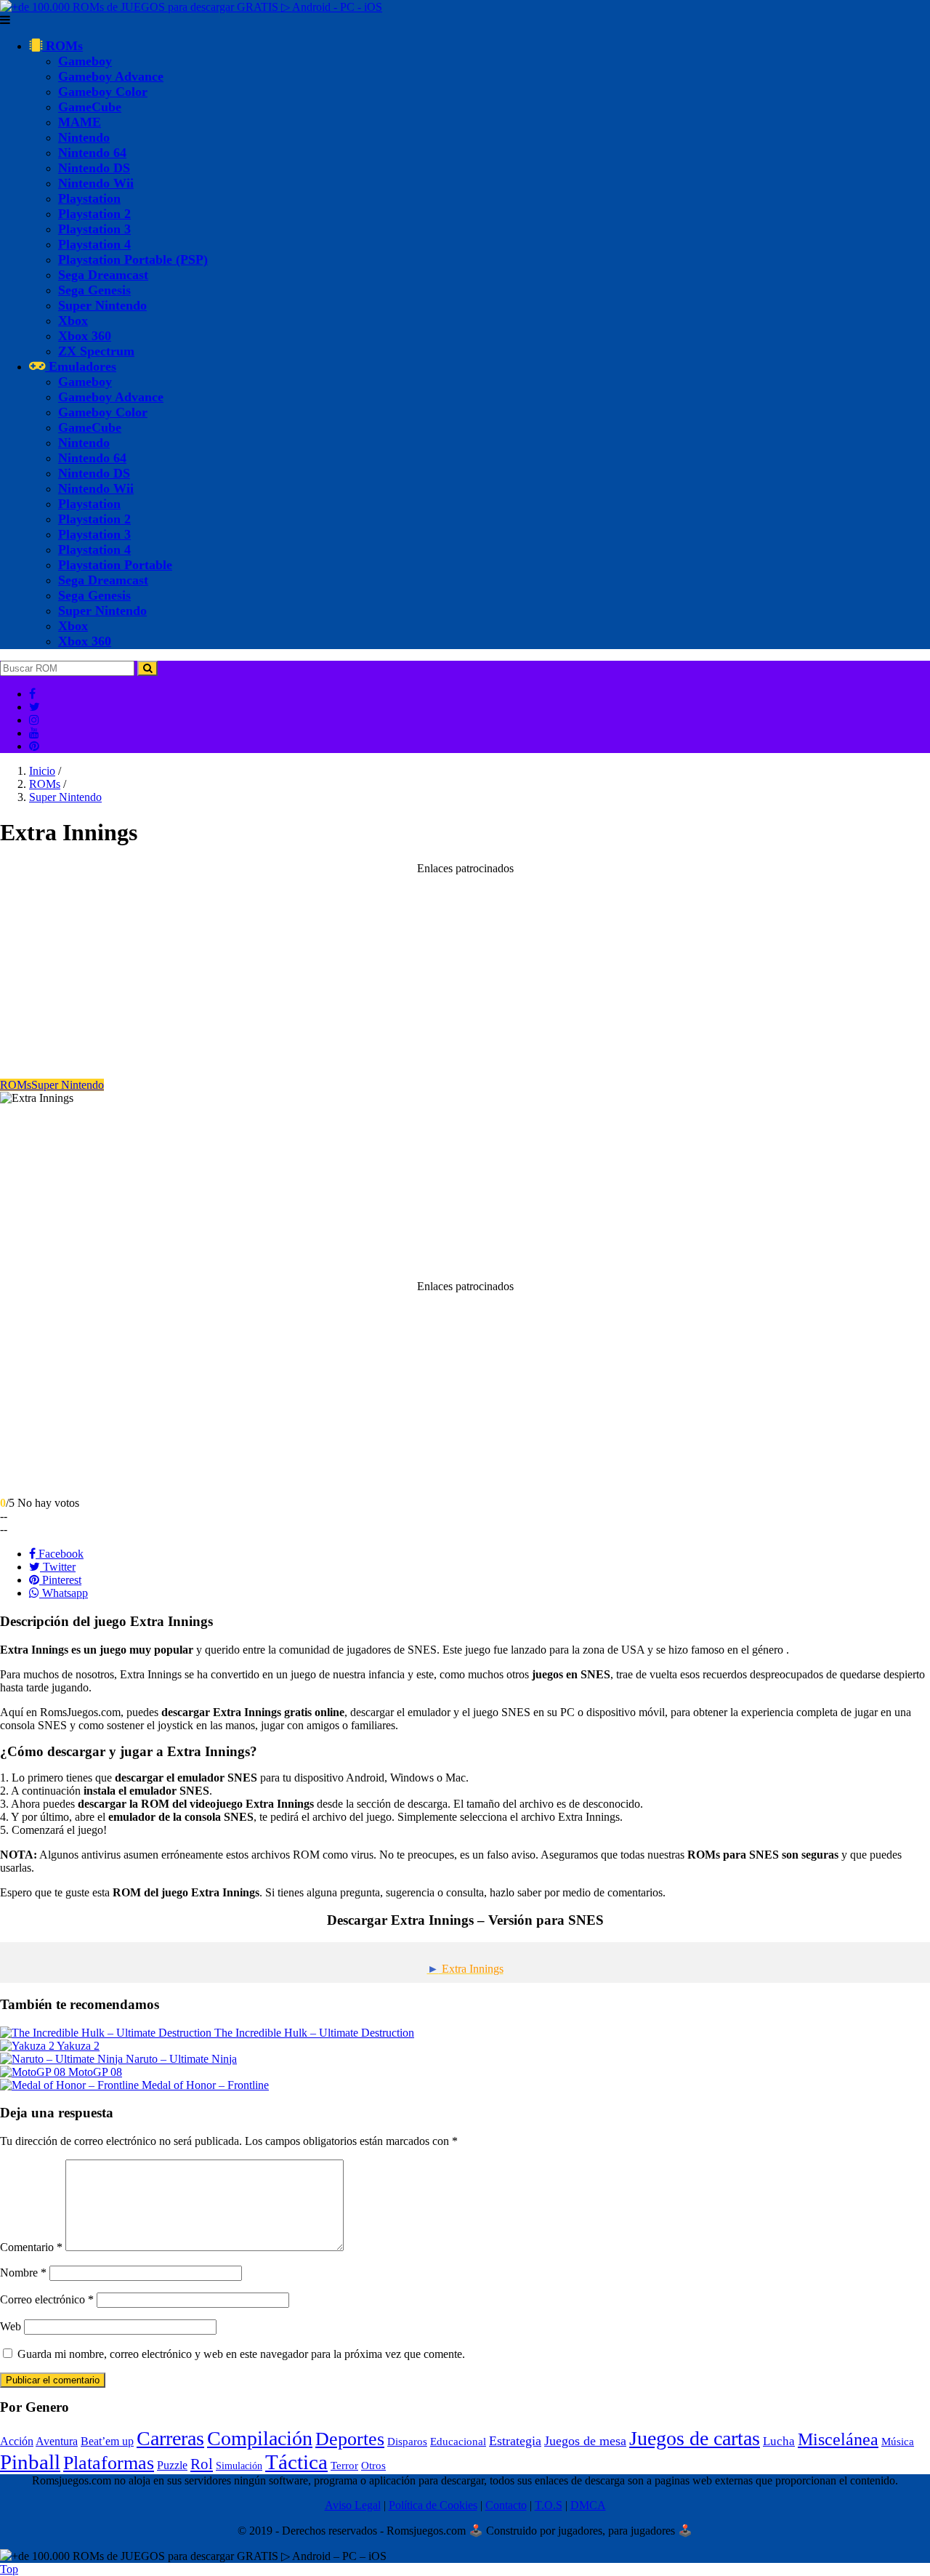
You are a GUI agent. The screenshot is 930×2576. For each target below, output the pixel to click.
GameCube (90, 107)
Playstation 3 (94, 229)
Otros (373, 2466)
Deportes (350, 2439)
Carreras (170, 2438)
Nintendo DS (94, 168)
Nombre (23, 2273)
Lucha (779, 2441)
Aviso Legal (353, 2505)
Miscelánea (838, 2439)
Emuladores (81, 366)
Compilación (260, 2438)
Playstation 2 (94, 214)
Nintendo (84, 137)
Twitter (58, 1567)
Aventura (57, 2441)
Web (11, 2326)
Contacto (506, 2505)
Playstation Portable (115, 565)
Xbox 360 (85, 336)
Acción (17, 2441)
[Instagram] (34, 720)
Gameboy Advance (111, 76)
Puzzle (172, 2465)
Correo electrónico (47, 2299)
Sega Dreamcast (103, 275)
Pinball (30, 2462)
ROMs (62, 46)
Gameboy (85, 61)
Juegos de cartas (695, 2438)
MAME (80, 122)
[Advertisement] (436, 977)
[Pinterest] (34, 746)
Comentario (31, 2247)
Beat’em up (107, 2441)
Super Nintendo (102, 305)
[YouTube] (34, 733)
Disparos (407, 2442)
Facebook (60, 1554)
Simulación (239, 2466)
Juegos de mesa (585, 2441)
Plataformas (109, 2463)
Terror (344, 2466)
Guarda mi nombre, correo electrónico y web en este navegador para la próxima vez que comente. (241, 2354)
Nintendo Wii (96, 183)
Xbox (73, 321)
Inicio (42, 771)
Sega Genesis (94, 290)
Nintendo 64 (92, 153)
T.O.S (549, 2505)
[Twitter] (35, 707)
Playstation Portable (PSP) (133, 259)
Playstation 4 (94, 244)
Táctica (296, 2462)
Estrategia (515, 2441)
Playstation (89, 198)
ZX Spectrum (96, 351)
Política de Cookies (433, 2505)
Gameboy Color (103, 92)
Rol (202, 2464)
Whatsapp (64, 1593)
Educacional (458, 2442)
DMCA (588, 2505)
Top (9, 2569)
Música (898, 2442)
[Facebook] (32, 694)
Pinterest (60, 1580)
